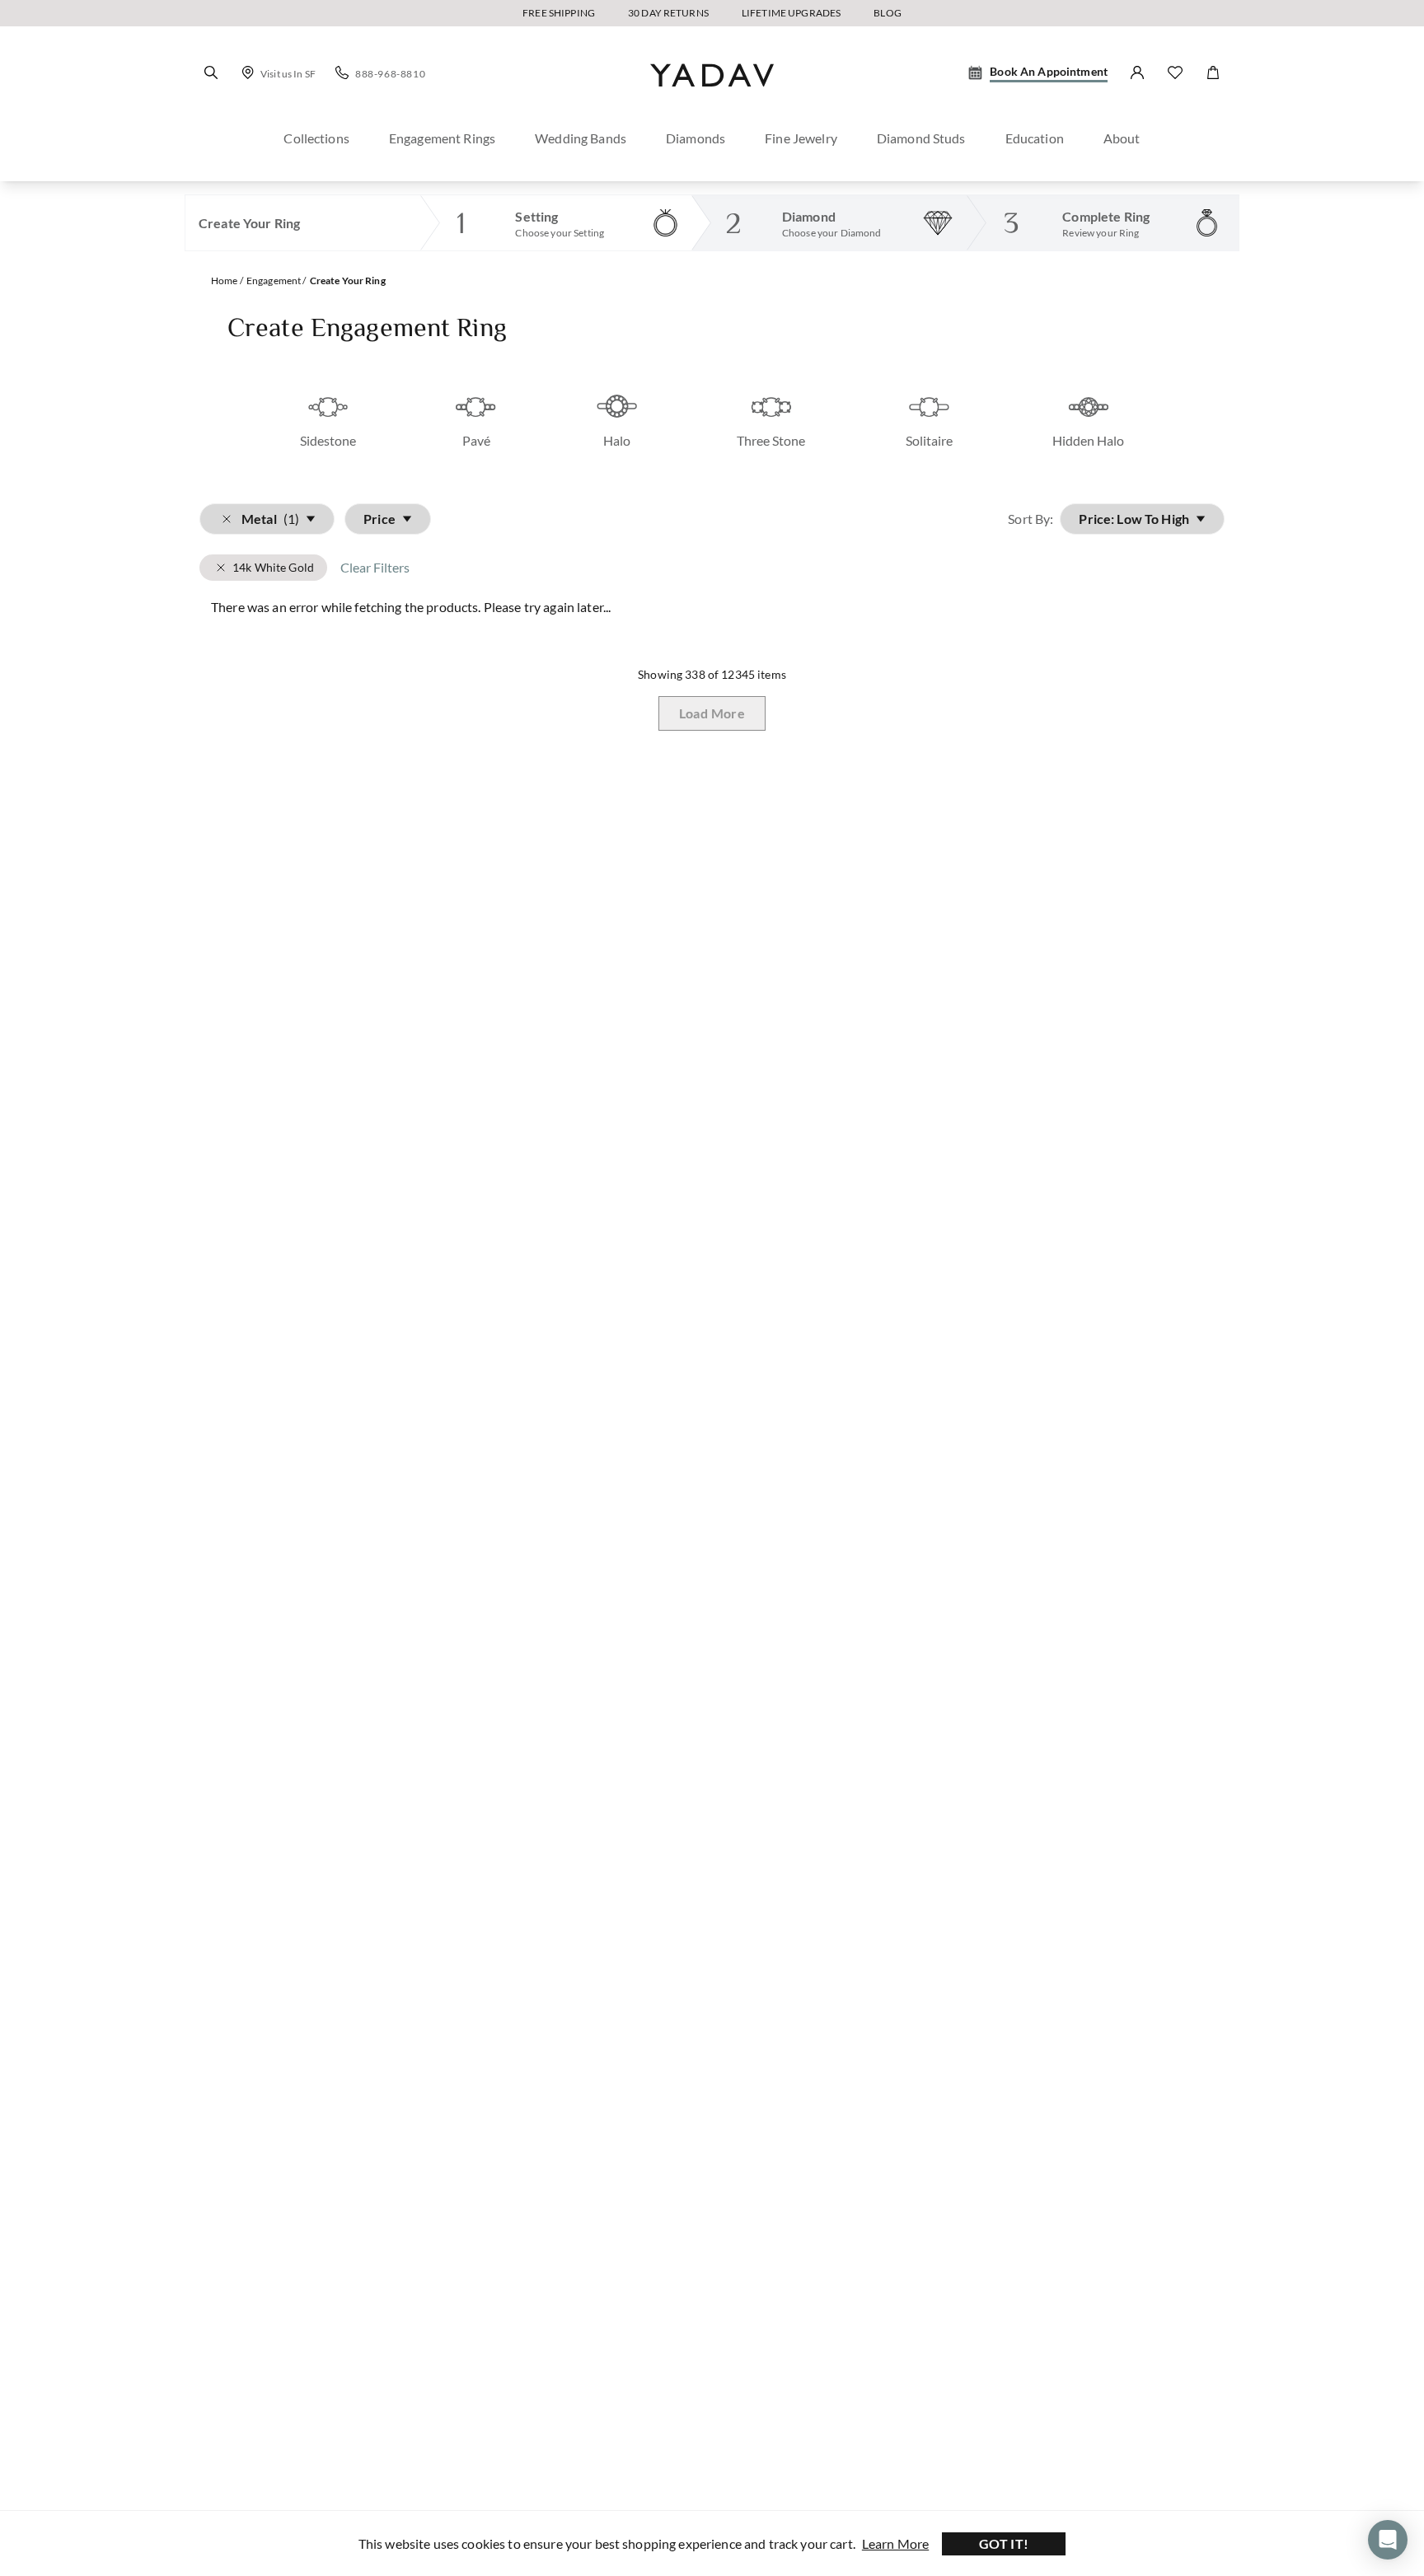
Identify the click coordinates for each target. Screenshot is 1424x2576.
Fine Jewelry (801, 138)
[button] (211, 72)
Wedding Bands (581, 138)
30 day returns (668, 13)
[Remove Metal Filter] (221, 568)
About (1122, 138)
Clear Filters (375, 567)
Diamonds (696, 138)
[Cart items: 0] (1213, 72)
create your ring (348, 281)
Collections (316, 138)
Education (1035, 138)
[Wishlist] (1175, 72)
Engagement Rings (442, 138)
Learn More (895, 2543)
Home (225, 281)
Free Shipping (559, 13)
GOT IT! (1004, 2543)
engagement (274, 281)
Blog (888, 13)
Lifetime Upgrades (791, 13)
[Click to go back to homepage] (712, 101)
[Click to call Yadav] (342, 72)
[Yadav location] (248, 72)
